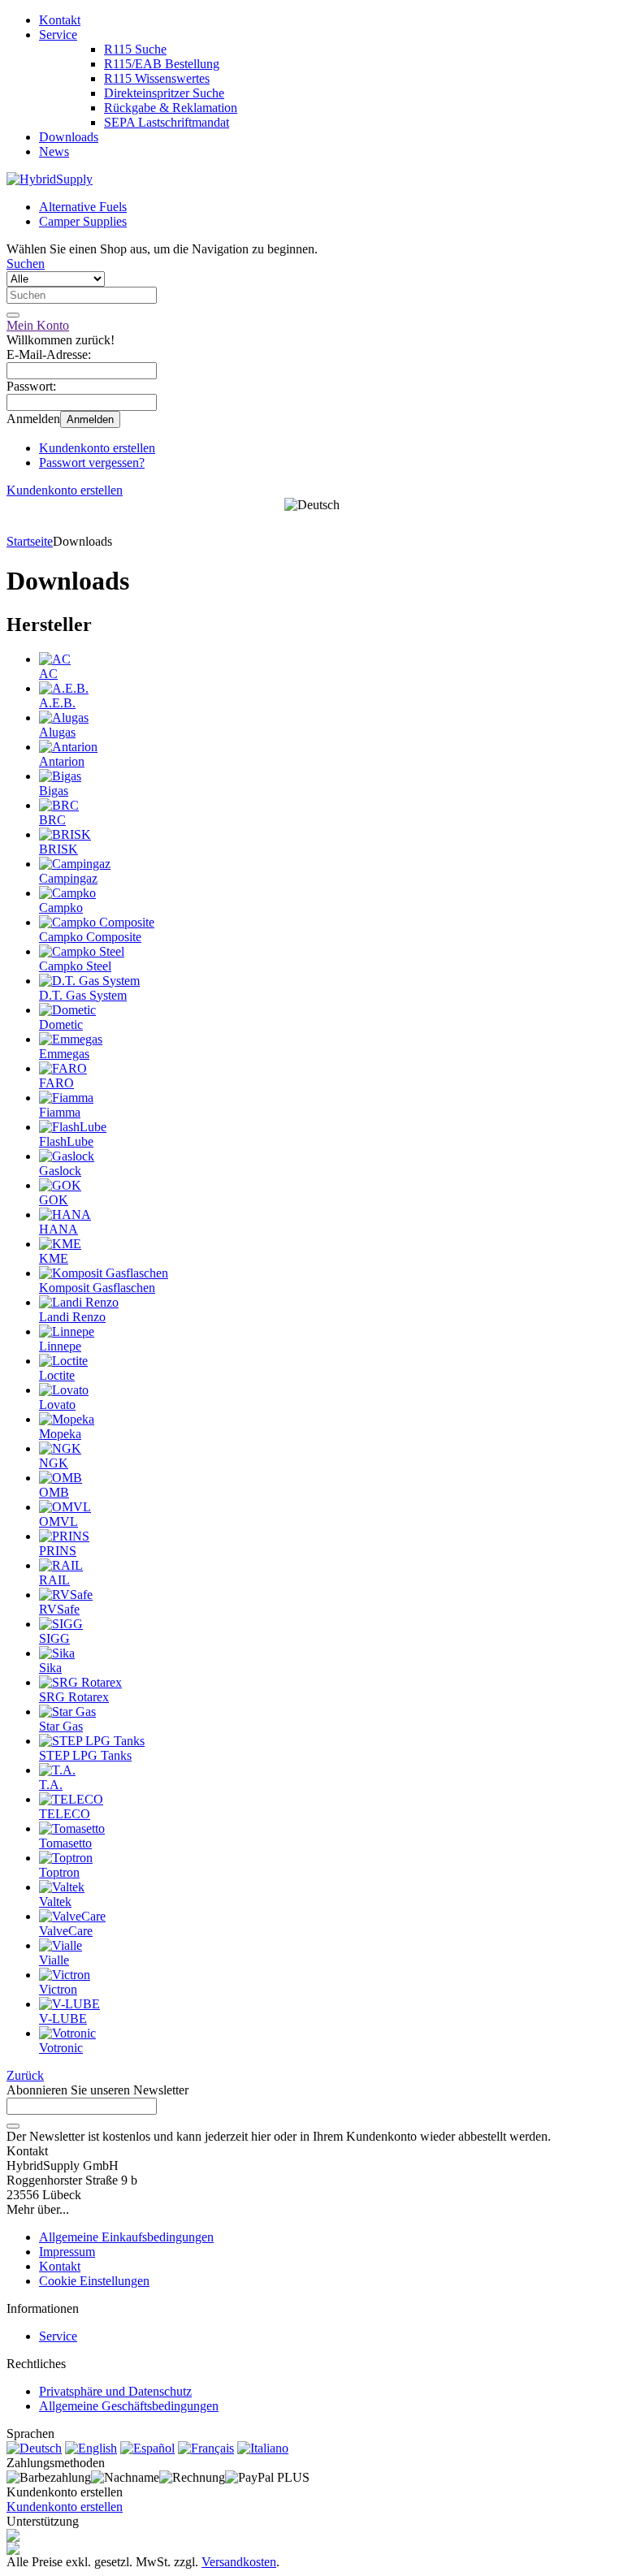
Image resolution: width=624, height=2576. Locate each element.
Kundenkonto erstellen (97, 448)
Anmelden (90, 419)
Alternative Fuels (83, 207)
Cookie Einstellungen (94, 2281)
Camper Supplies (83, 221)
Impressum (67, 2252)
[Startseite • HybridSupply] (50, 179)
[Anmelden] (13, 2126)
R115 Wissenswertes (157, 78)
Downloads (69, 137)
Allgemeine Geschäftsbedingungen (129, 2406)
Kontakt (60, 20)
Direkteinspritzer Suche (164, 93)
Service (58, 35)
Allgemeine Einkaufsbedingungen (126, 2237)
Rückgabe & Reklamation (171, 108)
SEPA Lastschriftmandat (167, 122)
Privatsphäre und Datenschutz (115, 2391)
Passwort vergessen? (92, 462)
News (54, 151)
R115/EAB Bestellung (162, 64)
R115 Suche (135, 49)
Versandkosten (239, 2562)
